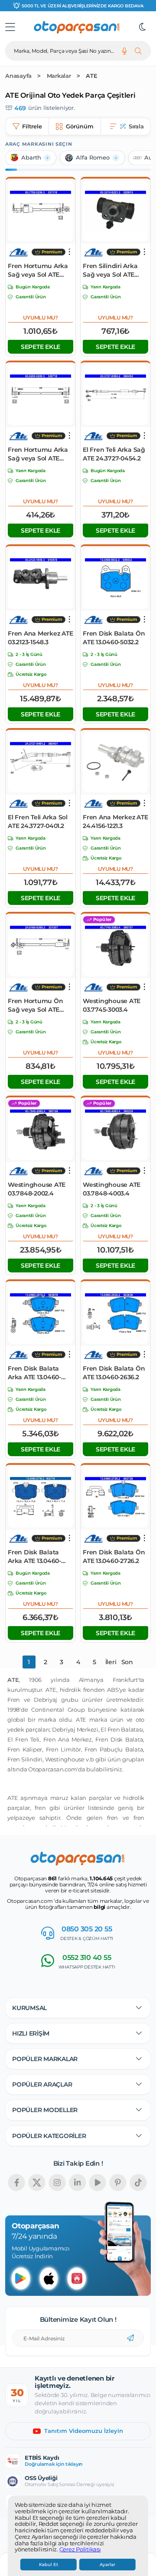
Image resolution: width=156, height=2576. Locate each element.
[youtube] (97, 2183)
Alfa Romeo (93, 158)
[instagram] (57, 2183)
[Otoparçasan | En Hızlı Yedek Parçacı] (77, 27)
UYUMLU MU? (41, 318)
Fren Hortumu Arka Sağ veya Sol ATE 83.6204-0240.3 (38, 454)
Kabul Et (49, 2565)
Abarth (31, 158)
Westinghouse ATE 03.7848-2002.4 (37, 1189)
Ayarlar (107, 2565)
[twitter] (37, 2183)
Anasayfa (18, 76)
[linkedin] (78, 2183)
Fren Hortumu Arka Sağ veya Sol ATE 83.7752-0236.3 (38, 270)
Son (127, 1662)
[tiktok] (138, 2183)
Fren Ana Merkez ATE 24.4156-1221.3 (115, 821)
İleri (111, 1662)
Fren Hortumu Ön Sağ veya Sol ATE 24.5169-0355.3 (35, 1005)
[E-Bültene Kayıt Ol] (130, 2338)
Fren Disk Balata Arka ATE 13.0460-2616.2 (34, 1373)
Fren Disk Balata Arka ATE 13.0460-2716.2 (34, 1557)
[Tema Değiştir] (143, 27)
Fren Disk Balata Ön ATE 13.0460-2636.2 (114, 1373)
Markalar (59, 76)
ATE (91, 76)
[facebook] (16, 2183)
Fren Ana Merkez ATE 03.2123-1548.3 (40, 638)
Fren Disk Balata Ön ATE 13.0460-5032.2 (114, 638)
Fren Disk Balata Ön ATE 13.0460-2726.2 (114, 1556)
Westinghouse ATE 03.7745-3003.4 (112, 1005)
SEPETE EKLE (41, 347)
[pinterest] (118, 2183)
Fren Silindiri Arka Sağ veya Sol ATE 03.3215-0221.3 (110, 270)
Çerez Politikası (80, 2550)
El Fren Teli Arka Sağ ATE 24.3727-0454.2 (114, 454)
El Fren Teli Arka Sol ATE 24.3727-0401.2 (38, 821)
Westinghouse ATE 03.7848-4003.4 (112, 1189)
